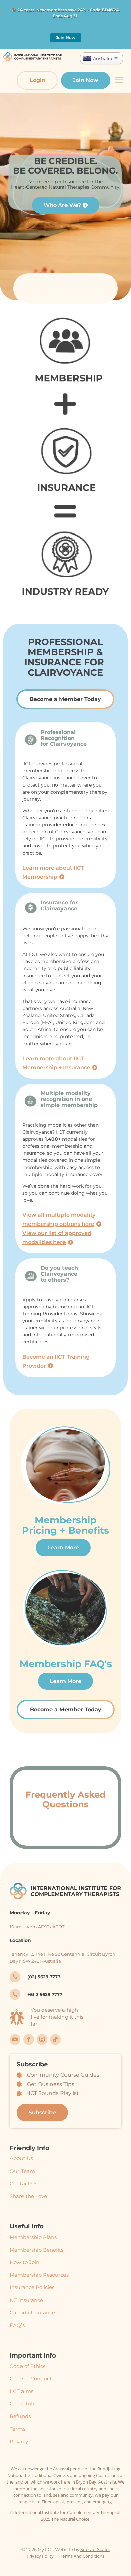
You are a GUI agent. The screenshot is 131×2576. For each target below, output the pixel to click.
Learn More (63, 1547)
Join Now (66, 37)
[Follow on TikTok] (55, 2039)
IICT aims (21, 2391)
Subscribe (42, 2112)
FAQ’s (17, 2325)
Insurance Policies (32, 2287)
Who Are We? (62, 205)
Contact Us (24, 2183)
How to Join (25, 2262)
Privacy (19, 2441)
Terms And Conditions (82, 2556)
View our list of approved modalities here (57, 1238)
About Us (21, 2158)
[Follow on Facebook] (29, 2039)
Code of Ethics (28, 2366)
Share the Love (28, 2196)
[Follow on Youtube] (15, 2039)
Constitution (25, 2404)
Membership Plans (33, 2237)
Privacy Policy (40, 2556)
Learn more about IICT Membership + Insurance (56, 1063)
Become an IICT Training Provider (56, 1361)
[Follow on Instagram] (42, 2039)
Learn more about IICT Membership (53, 872)
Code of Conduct (31, 2378)
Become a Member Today (65, 699)
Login (37, 80)
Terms (17, 2429)
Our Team (22, 2171)
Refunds (20, 2416)
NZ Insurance (26, 2300)
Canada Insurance (32, 2312)
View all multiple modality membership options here (59, 1219)
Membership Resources (39, 2275)
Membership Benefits (37, 2250)
